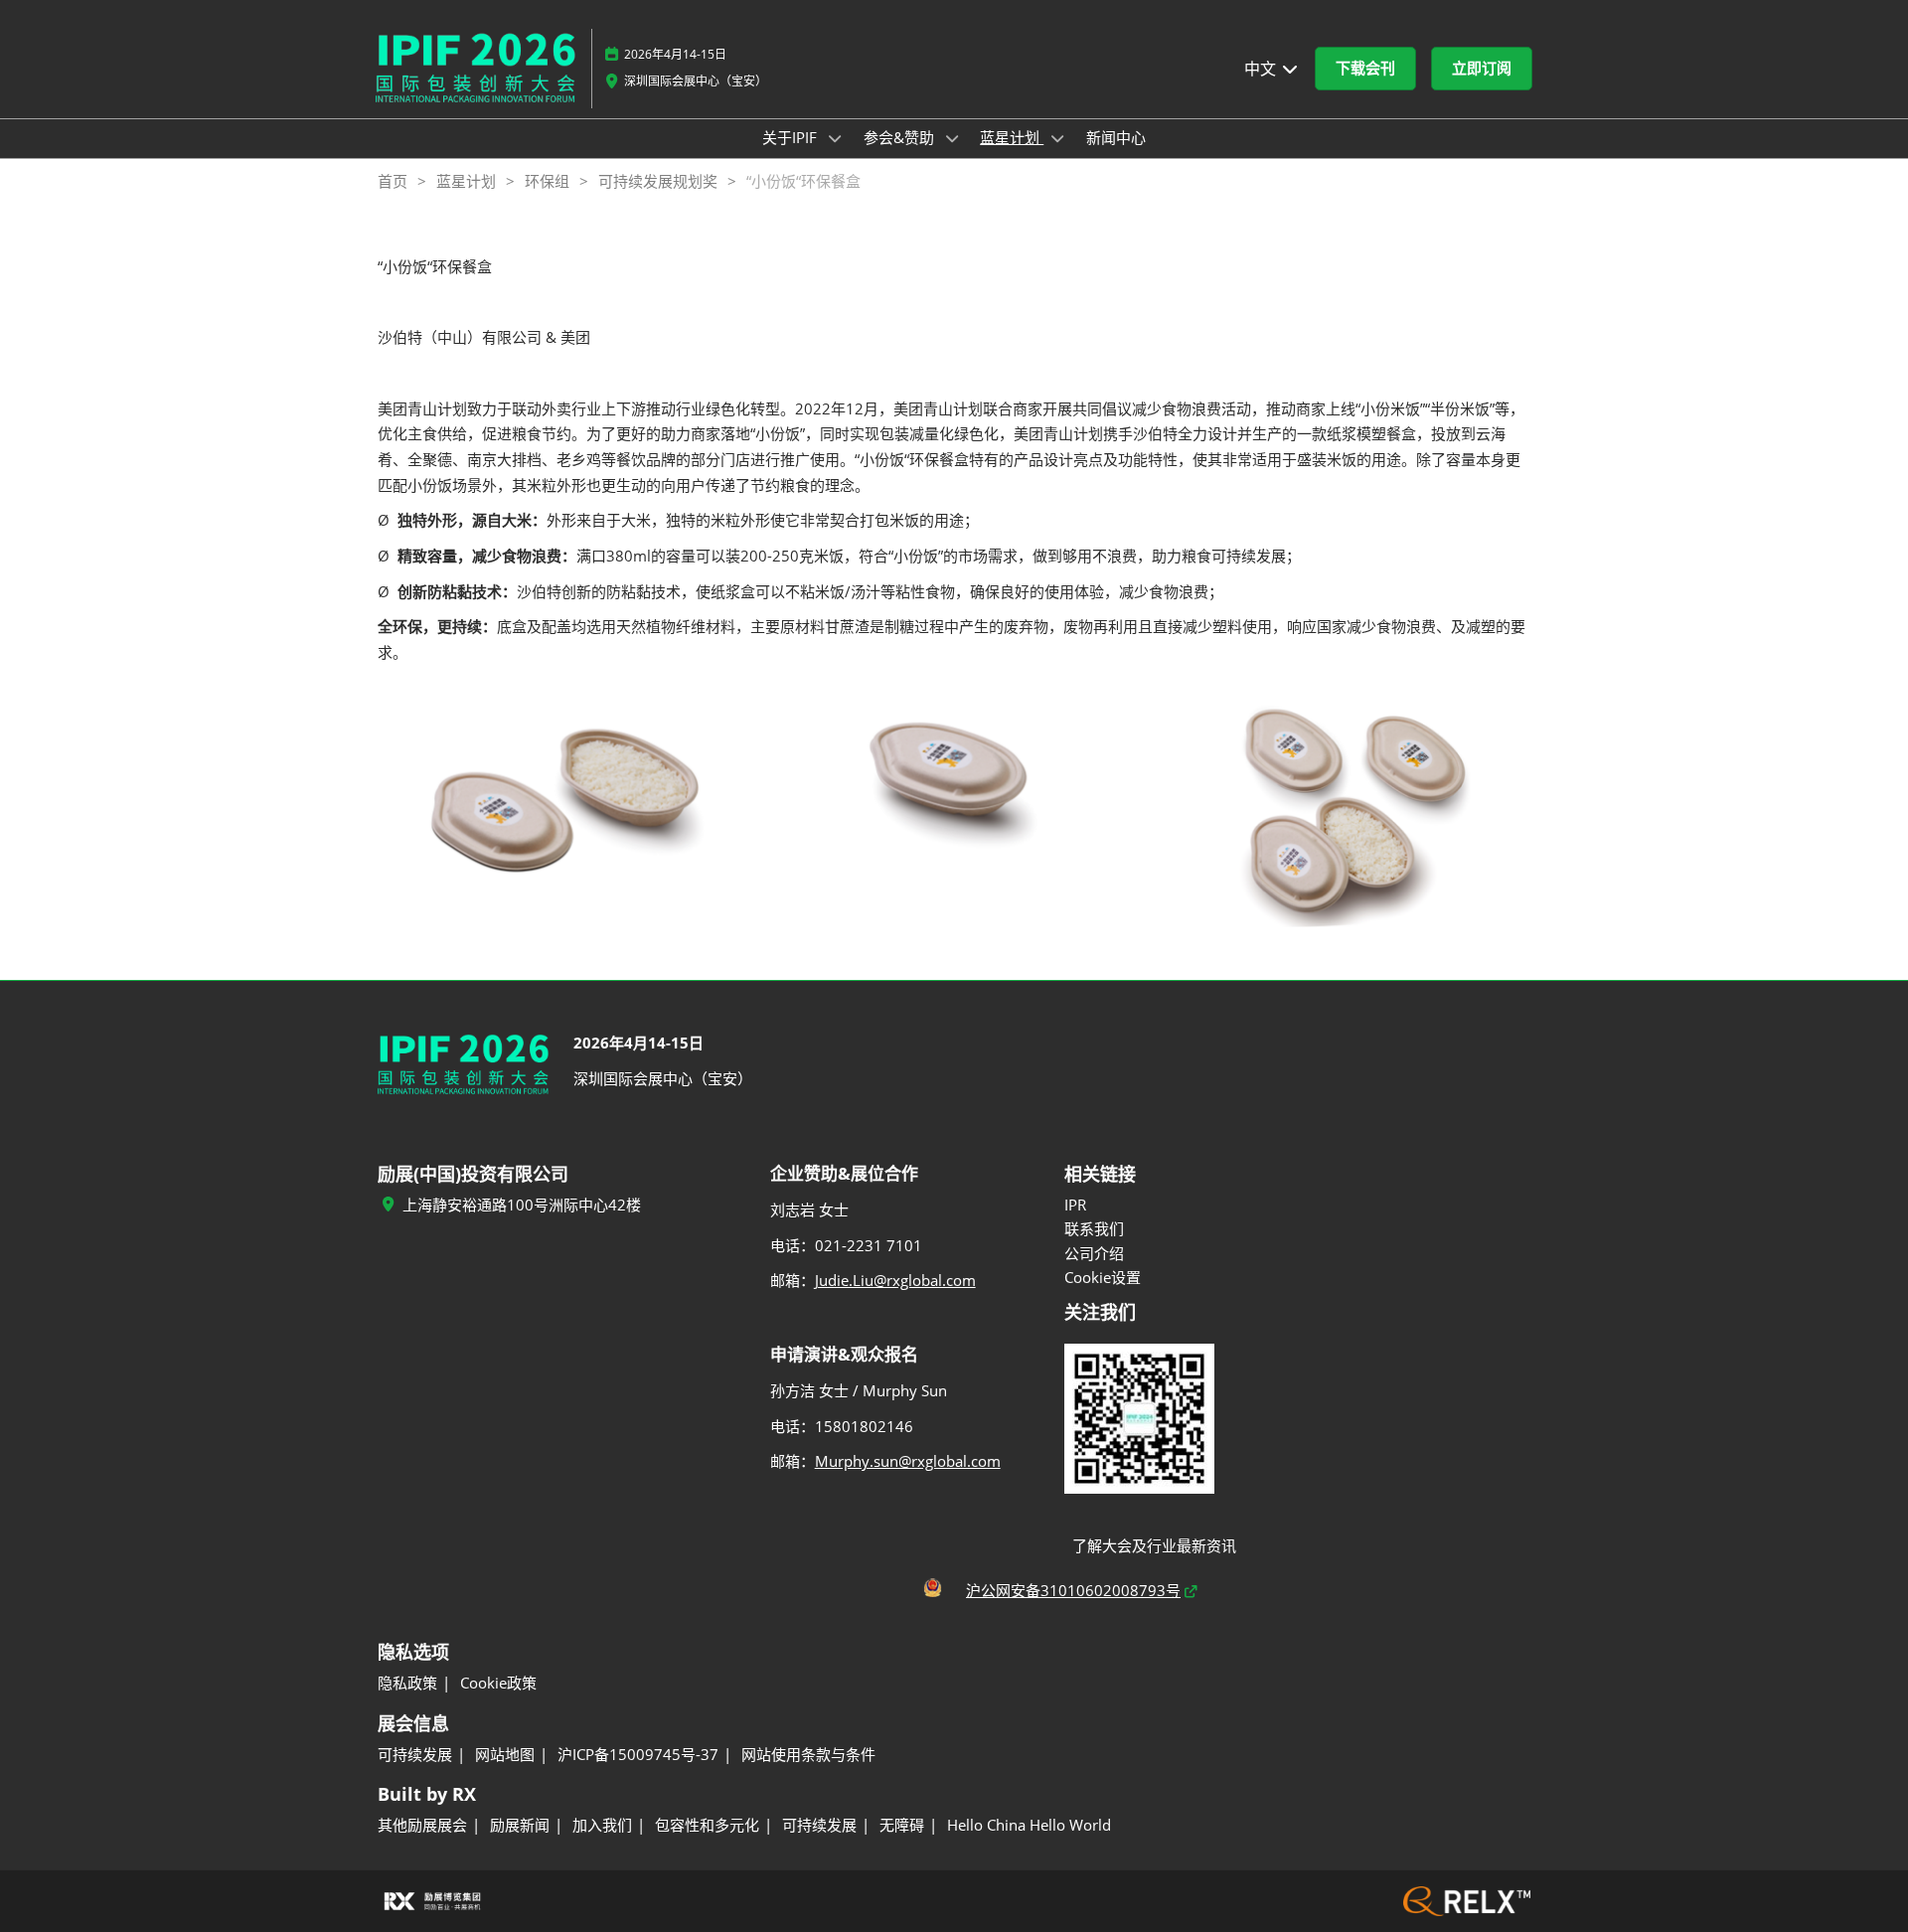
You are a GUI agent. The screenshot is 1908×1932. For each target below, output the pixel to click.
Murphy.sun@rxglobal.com (908, 1461)
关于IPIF (792, 137)
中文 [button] (1262, 69)
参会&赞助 (901, 137)
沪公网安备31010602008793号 (1073, 1590)
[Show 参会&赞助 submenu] (952, 138)
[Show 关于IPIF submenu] (835, 138)
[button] (1365, 69)
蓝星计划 (1012, 137)
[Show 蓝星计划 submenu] (1057, 138)
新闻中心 (1116, 137)
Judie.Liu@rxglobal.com (895, 1280)
